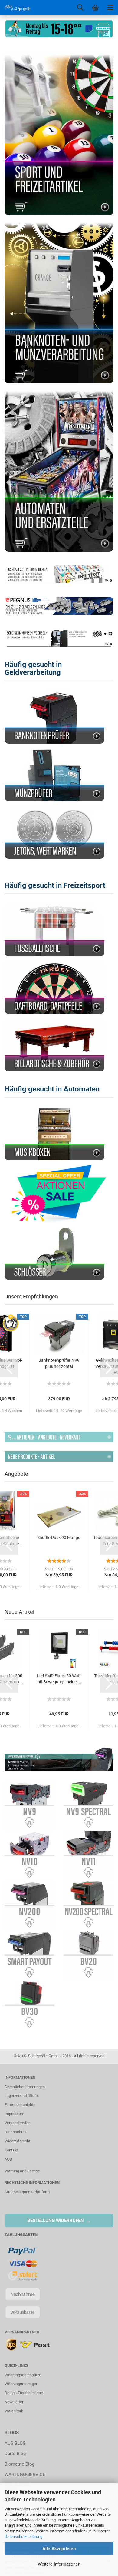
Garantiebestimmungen (25, 2087)
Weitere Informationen (59, 2564)
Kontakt (11, 2150)
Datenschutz (15, 2132)
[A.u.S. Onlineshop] (15, 8)
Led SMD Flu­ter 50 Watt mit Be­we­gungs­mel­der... (59, 1679)
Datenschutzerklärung (23, 2536)
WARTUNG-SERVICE (25, 2474)
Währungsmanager (21, 2384)
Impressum (14, 2114)
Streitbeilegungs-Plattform (27, 2192)
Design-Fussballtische (24, 2393)
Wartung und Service (22, 2171)
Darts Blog (15, 2454)
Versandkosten (18, 2123)
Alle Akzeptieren (59, 2548)
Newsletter (14, 2402)
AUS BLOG (15, 2443)
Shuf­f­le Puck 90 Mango (59, 1538)
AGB (8, 2159)
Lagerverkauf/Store (21, 2096)
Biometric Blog (20, 2464)
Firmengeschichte (20, 2105)
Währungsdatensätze (23, 2375)
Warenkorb (14, 2411)
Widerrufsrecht (17, 2141)
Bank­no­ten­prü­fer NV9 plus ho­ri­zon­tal (59, 1363)
